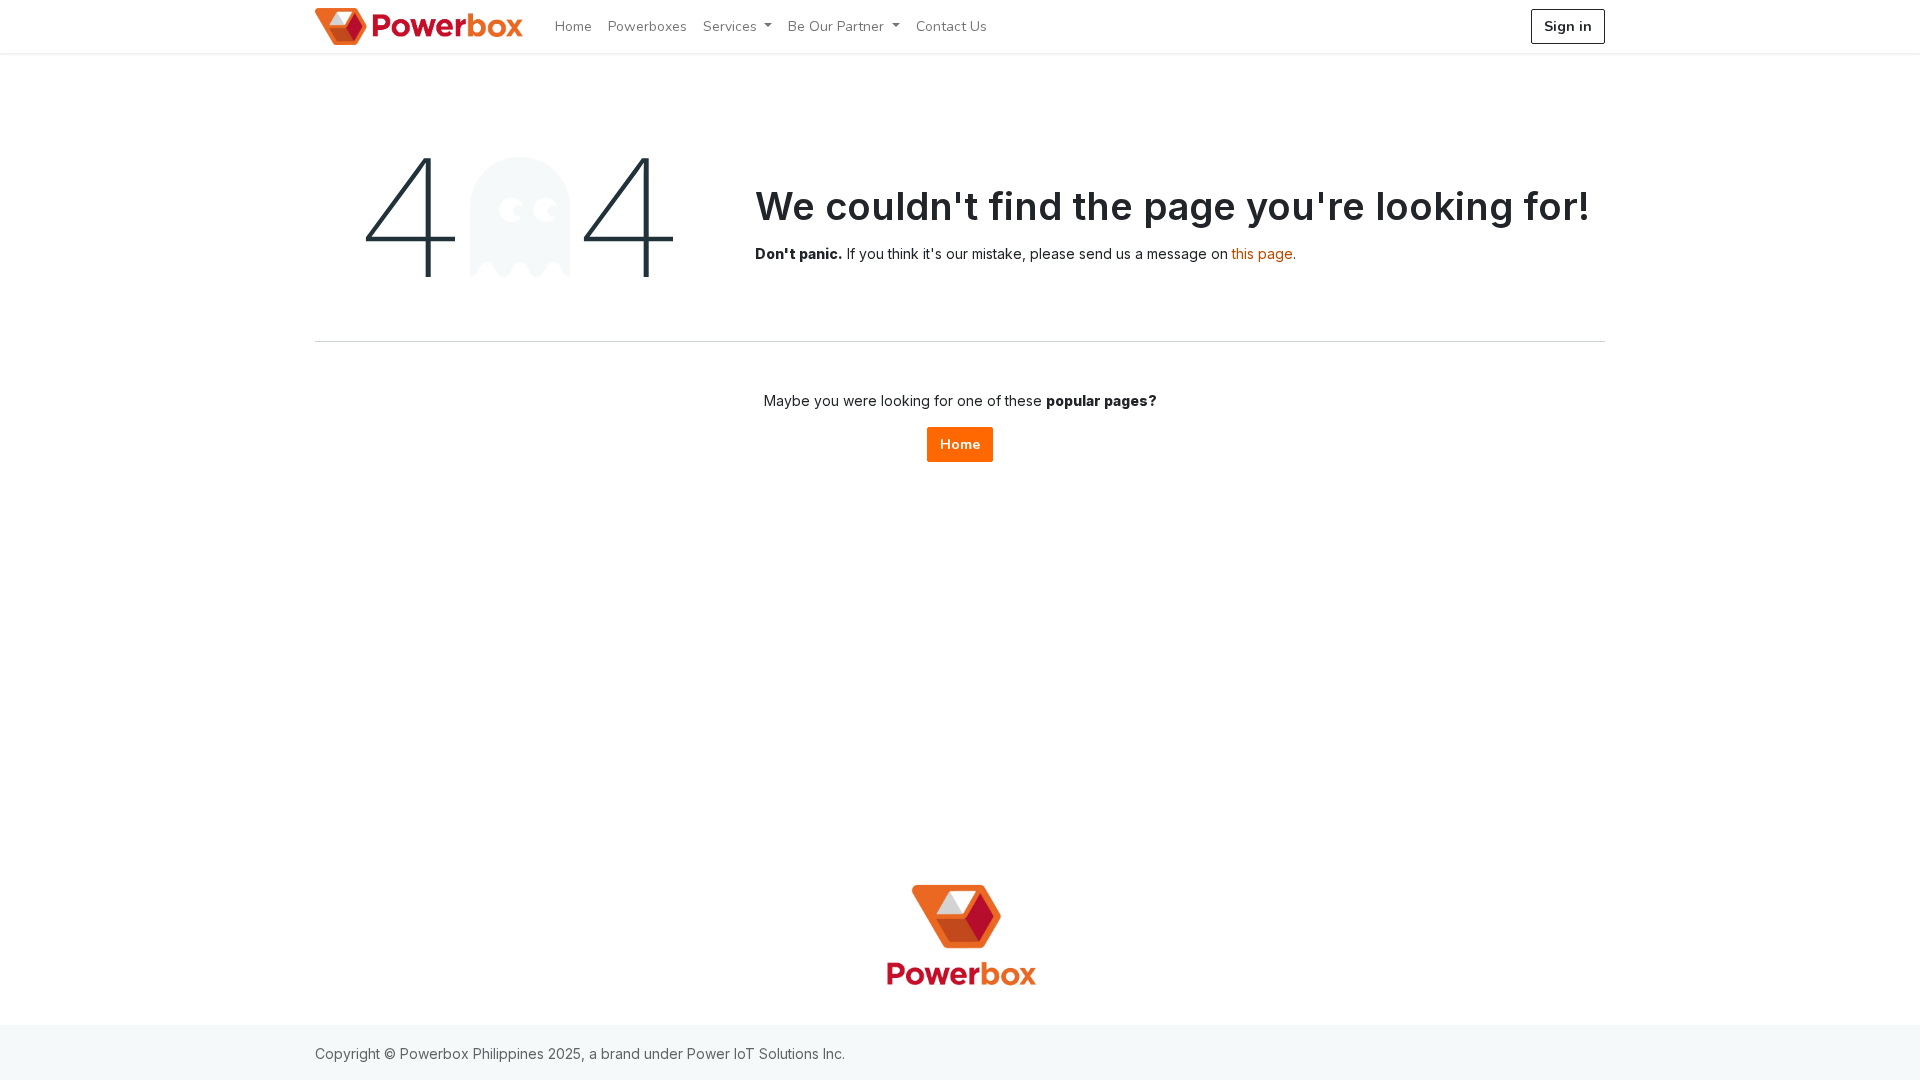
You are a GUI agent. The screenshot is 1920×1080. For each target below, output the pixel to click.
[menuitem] (573, 26)
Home (960, 444)
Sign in (1568, 26)
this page (1262, 253)
